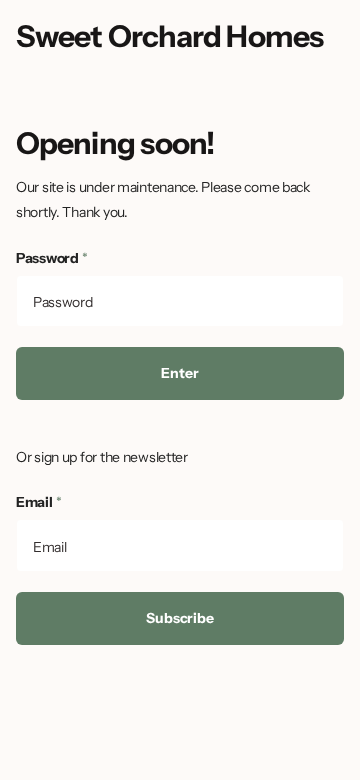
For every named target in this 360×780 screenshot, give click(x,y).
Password (52, 258)
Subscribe (180, 618)
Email (38, 502)
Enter (179, 373)
